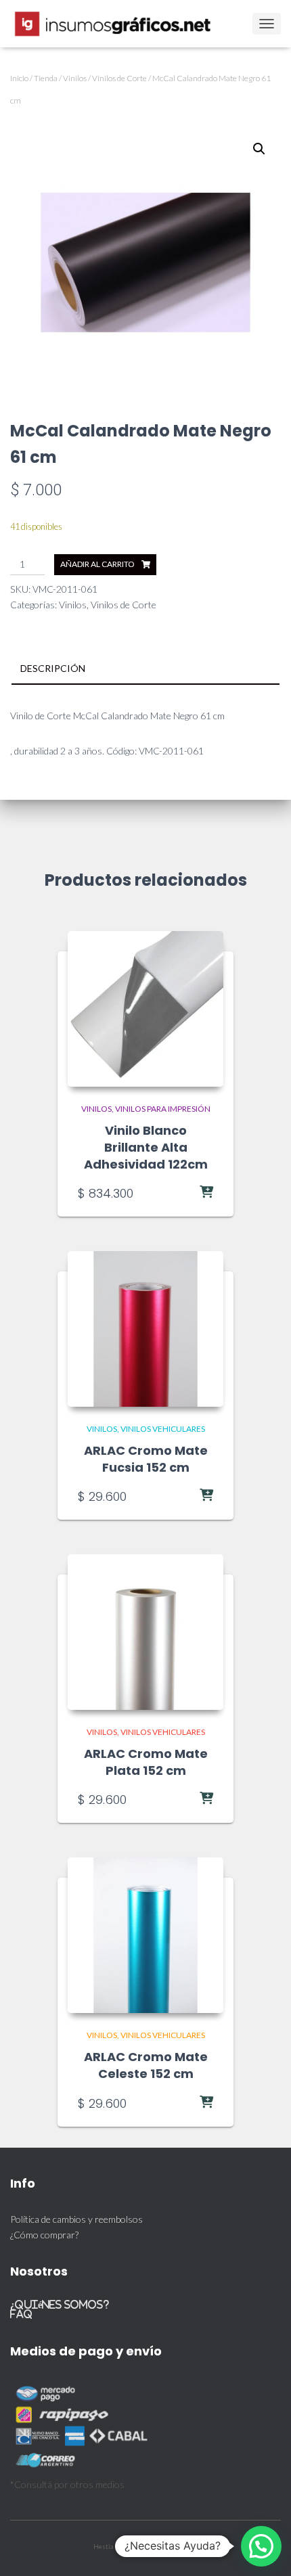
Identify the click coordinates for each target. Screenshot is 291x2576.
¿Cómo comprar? (44, 2235)
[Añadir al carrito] (179, 1193)
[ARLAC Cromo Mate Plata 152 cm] (145, 1632)
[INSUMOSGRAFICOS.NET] (119, 24)
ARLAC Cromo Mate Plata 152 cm (146, 1762)
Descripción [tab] (53, 668)
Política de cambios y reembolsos (76, 2219)
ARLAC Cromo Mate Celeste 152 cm (146, 2065)
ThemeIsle (183, 2546)
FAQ (21, 2314)
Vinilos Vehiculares (163, 1429)
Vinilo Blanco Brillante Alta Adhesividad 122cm (146, 1147)
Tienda (46, 78)
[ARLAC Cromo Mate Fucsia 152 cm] (145, 1329)
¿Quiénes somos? (60, 2304)
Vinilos (75, 78)
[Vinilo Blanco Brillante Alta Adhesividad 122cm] (145, 1009)
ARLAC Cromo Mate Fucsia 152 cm (146, 1459)
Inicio (19, 78)
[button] (259, 149)
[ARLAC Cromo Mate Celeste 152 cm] (145, 1935)
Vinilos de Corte (119, 78)
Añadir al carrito (97, 564)
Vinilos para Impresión (163, 1109)
